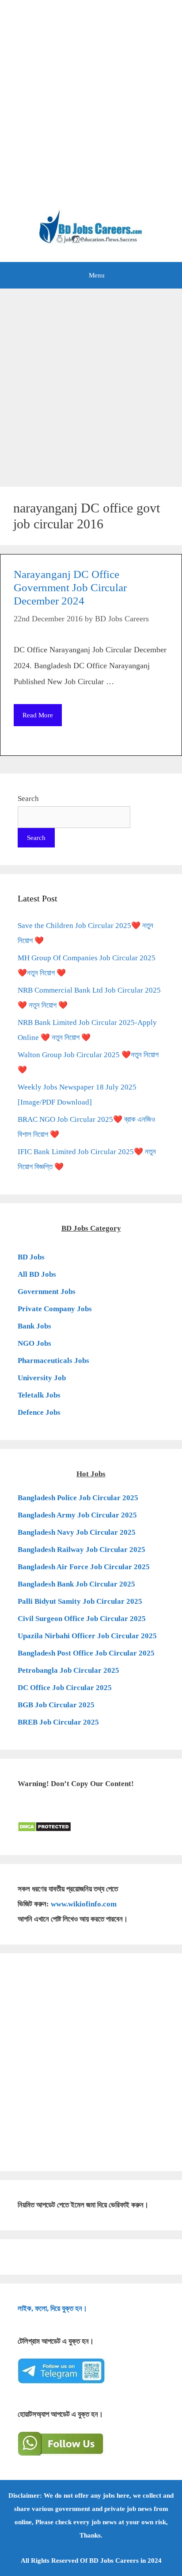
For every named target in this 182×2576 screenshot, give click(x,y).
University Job (42, 1378)
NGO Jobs (34, 1343)
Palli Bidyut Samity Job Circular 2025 (80, 1601)
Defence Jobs (39, 1412)
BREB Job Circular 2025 (58, 1722)
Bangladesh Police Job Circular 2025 (78, 1498)
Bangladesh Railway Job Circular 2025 (82, 1550)
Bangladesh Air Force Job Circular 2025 (84, 1567)
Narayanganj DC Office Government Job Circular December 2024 (70, 587)
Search (28, 799)
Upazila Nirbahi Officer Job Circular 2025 (87, 1636)
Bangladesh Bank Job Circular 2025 (76, 1584)
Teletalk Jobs (39, 1395)
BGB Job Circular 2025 (56, 1705)
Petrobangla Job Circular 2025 (68, 1670)
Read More (38, 715)
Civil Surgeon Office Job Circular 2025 (82, 1619)
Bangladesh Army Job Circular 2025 (77, 1515)
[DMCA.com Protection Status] (44, 1830)
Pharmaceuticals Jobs (53, 1361)
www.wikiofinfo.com (84, 1904)
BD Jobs (31, 1257)
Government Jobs (47, 1292)
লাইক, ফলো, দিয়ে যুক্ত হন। (52, 2308)
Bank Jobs (34, 1326)
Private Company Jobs (55, 1309)
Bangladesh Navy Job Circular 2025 (77, 1532)
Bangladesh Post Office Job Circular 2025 (86, 1653)
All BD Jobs (37, 1274)
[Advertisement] (91, 109)
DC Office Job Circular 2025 (65, 1688)
